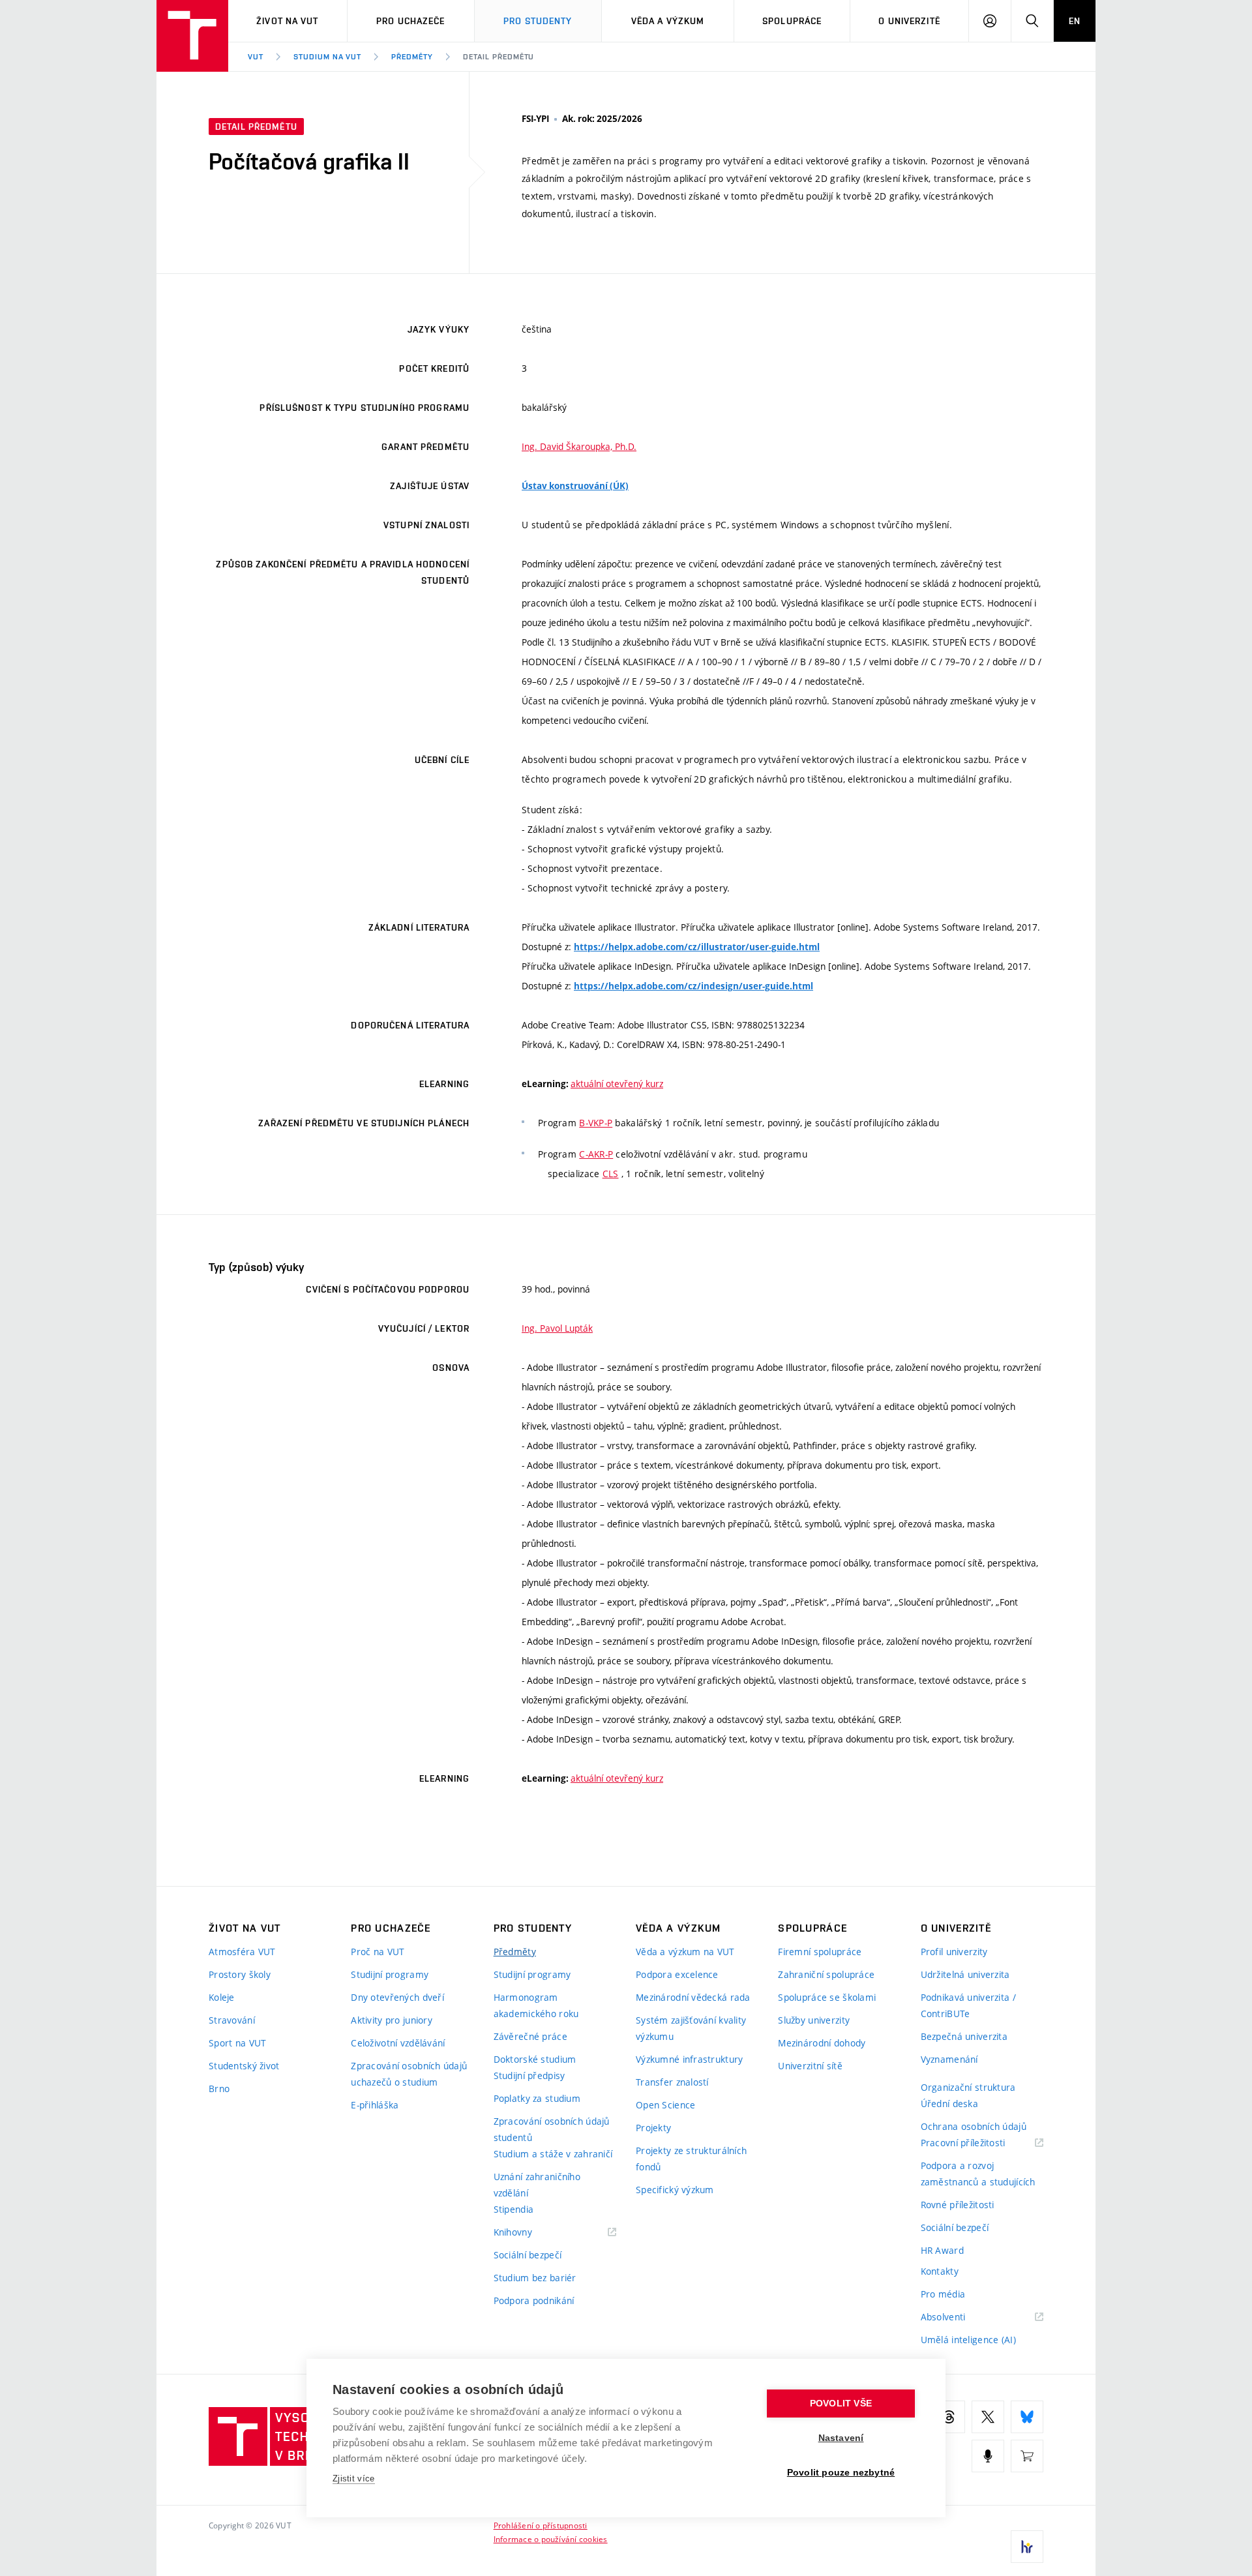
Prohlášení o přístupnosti (541, 2525)
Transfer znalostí (672, 2082)
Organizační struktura (968, 2087)
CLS (611, 1174)
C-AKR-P (596, 1154)
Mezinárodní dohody (822, 2043)
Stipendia (514, 2209)
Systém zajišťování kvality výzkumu (691, 2028)
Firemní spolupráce (820, 1952)
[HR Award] (1027, 2547)
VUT (256, 57)
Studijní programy (390, 1974)
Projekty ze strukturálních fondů (691, 2159)
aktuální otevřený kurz (617, 1084)
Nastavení (841, 2438)
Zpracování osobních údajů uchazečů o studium (409, 2074)
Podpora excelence (677, 1974)
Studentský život (244, 2066)
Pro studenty (538, 21)
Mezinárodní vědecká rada (693, 1997)
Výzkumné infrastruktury (689, 2059)
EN (1075, 21)
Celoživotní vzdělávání (398, 2043)
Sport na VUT (237, 2043)
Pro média (943, 2294)
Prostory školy (240, 1974)
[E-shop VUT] (1027, 2456)
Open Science (665, 2105)
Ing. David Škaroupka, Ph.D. (579, 446)
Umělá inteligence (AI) (968, 2340)
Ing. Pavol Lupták (557, 1328)
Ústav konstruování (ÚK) (575, 486)
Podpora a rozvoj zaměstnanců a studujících (978, 2174)
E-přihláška (375, 2105)
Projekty (653, 2128)
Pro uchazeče (410, 21)
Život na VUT (287, 21)
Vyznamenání (949, 2059)
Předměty (412, 57)
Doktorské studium (535, 2059)
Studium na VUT (327, 57)
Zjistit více (354, 2479)
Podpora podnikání (534, 2300)
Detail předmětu (499, 57)
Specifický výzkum (675, 2190)
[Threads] (949, 2417)
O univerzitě (909, 21)
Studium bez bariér (535, 2278)
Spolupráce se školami (827, 1997)
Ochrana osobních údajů (974, 2126)
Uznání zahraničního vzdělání (537, 2185)
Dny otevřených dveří (397, 1997)
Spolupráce (792, 21)
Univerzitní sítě (810, 2066)
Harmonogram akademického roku (536, 2005)
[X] (988, 2417)
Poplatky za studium (537, 2098)
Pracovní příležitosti (979, 2143)
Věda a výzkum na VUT (685, 1952)
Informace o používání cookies (551, 2539)
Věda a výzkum (668, 21)
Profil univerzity (954, 1952)
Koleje (222, 1997)
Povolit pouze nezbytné (841, 2473)
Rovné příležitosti (958, 2205)
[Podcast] (988, 2456)
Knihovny (529, 2233)
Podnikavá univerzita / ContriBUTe (968, 2005)
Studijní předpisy (529, 2075)
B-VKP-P (596, 1123)
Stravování (232, 2020)
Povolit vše (841, 2404)
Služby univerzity (814, 2020)
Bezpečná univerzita (964, 2036)
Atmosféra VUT (242, 1952)
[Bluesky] (1027, 2417)
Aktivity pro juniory (392, 2020)
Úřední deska (949, 2104)
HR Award (942, 2250)
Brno (219, 2089)
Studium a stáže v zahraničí (553, 2154)
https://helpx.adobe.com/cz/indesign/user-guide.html (693, 986)
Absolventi (960, 2317)
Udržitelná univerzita (965, 1974)
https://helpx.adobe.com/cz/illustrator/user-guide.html (697, 947)
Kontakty (940, 2271)
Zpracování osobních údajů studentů (552, 2129)
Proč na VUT (378, 1952)
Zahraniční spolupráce (826, 1974)
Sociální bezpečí (528, 2255)
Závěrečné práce (530, 2036)
